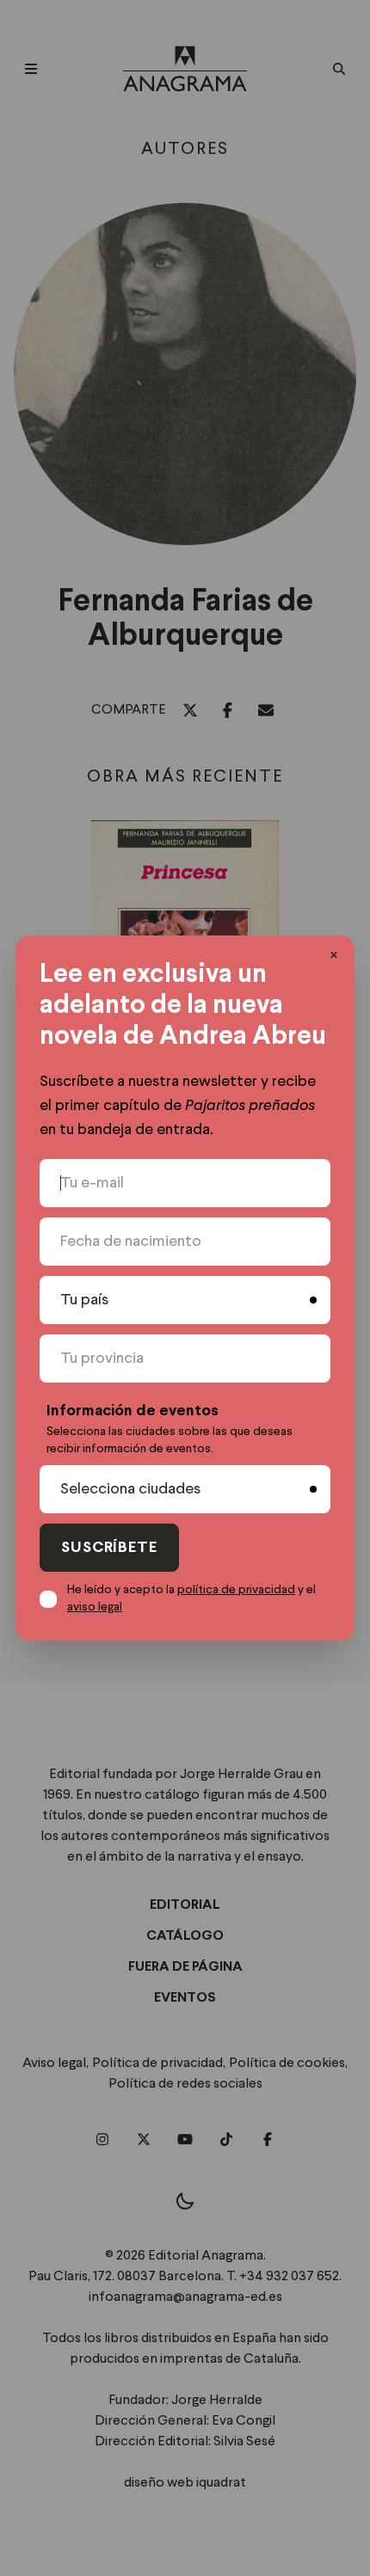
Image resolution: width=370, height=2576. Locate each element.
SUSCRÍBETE (109, 1548)
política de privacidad (236, 1590)
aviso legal (95, 1607)
